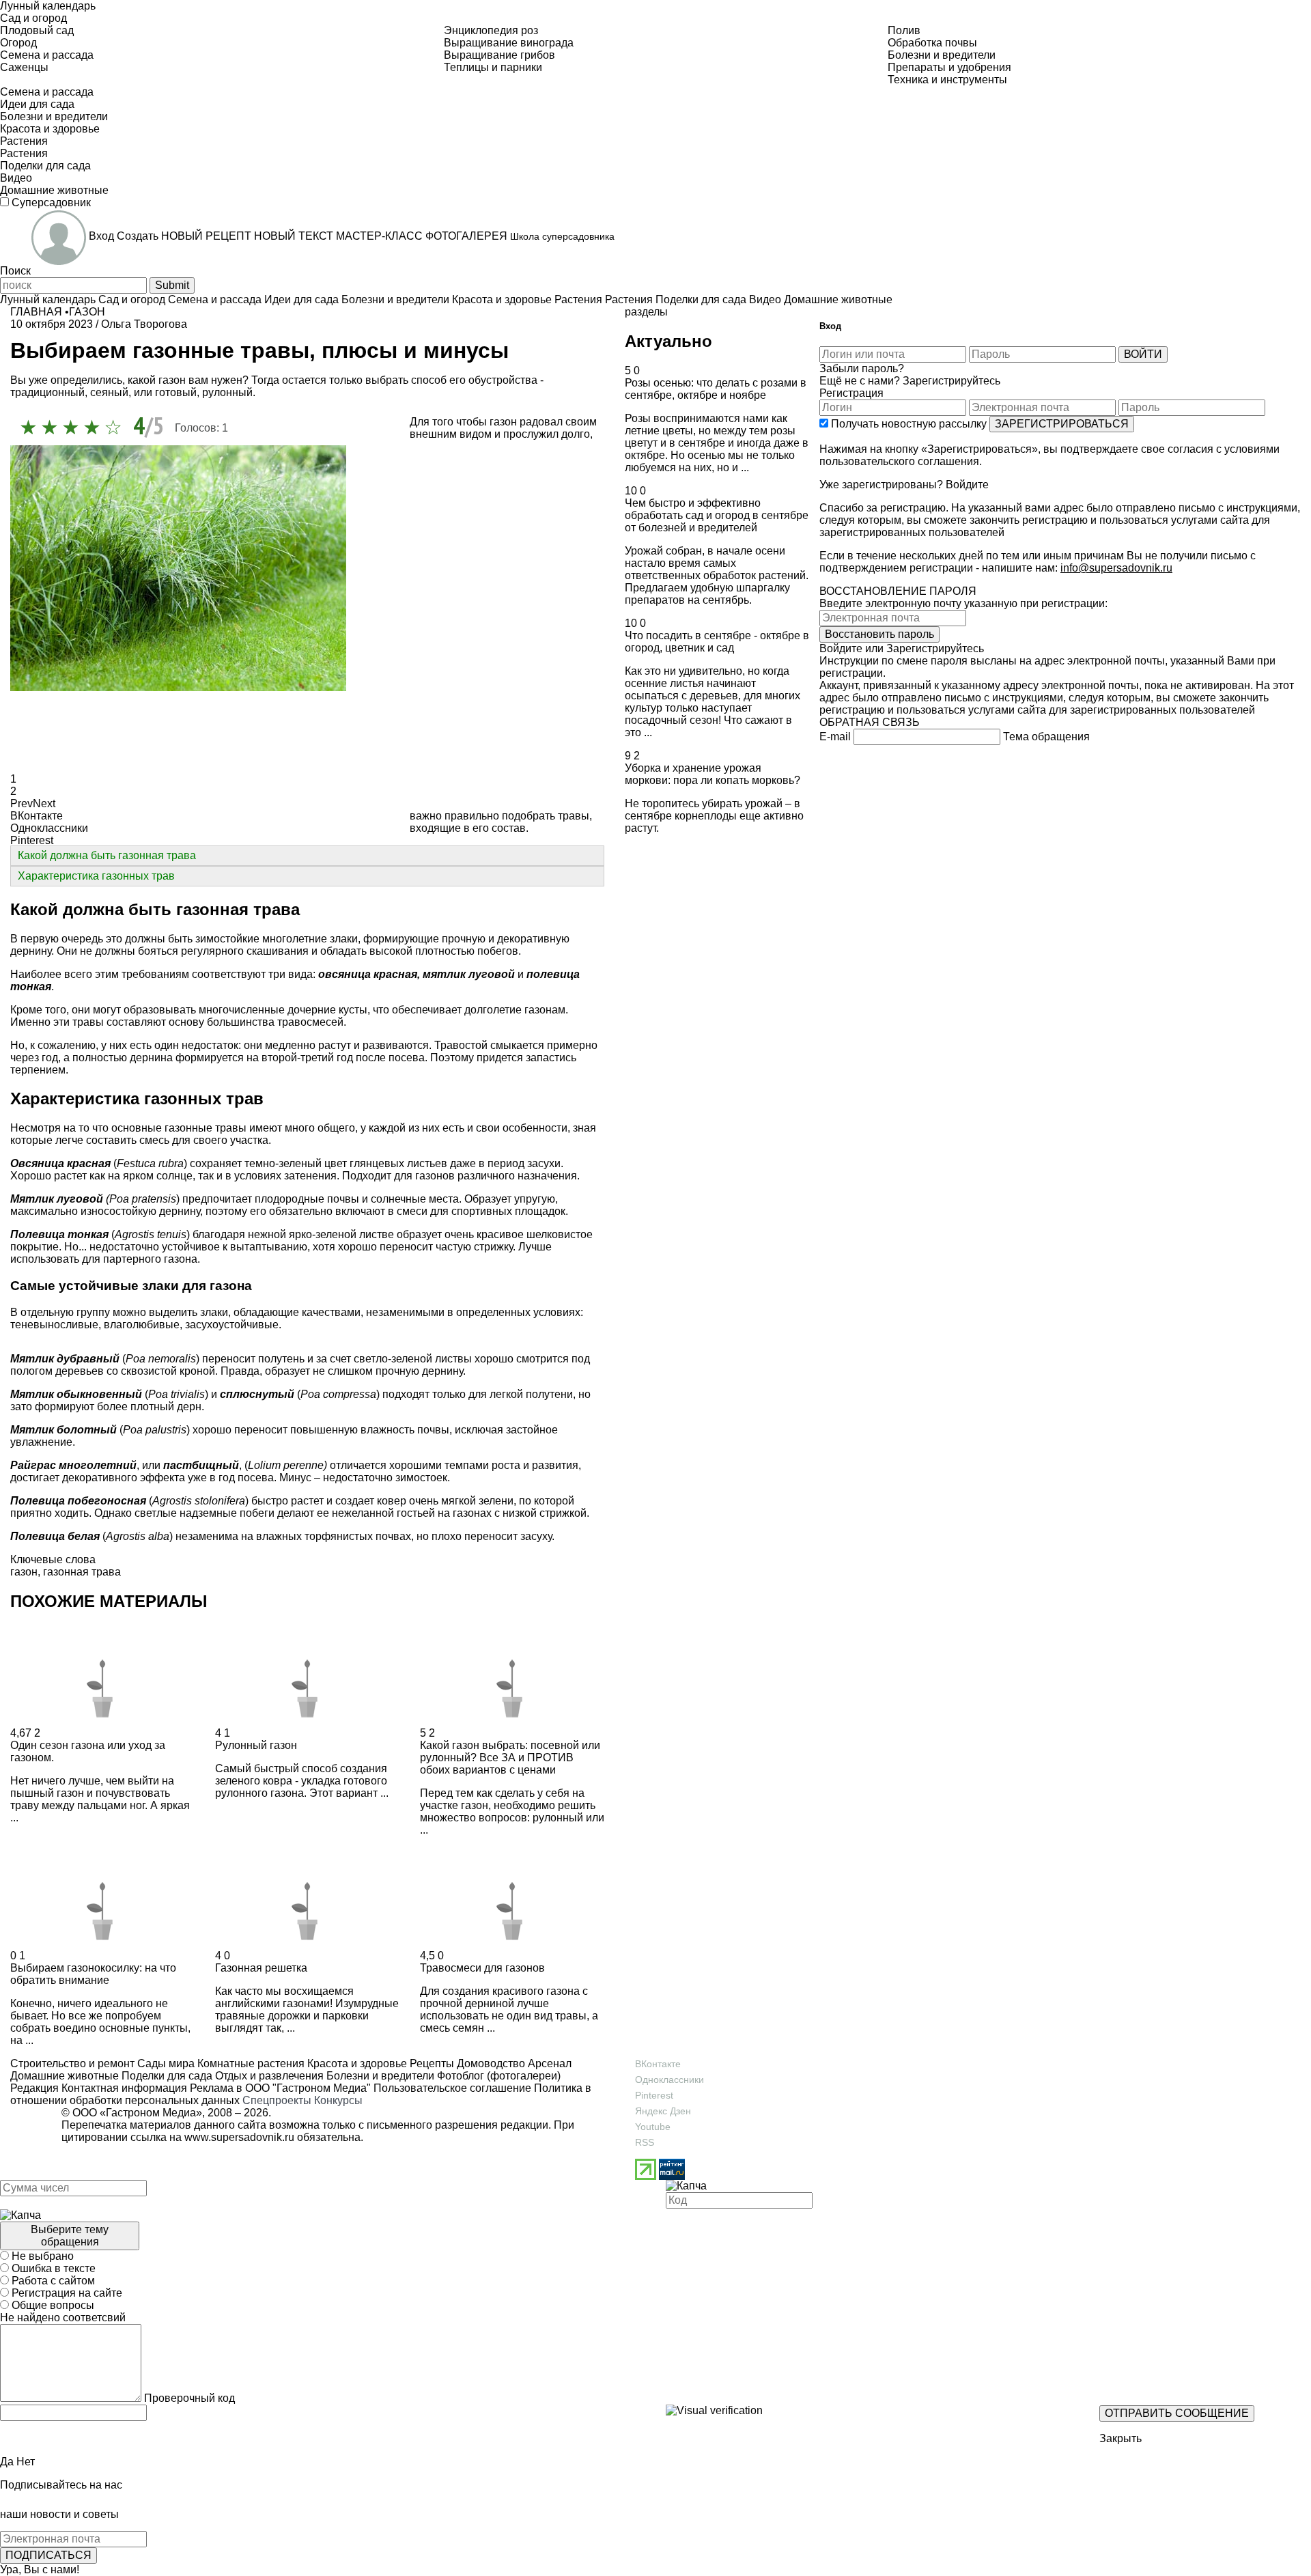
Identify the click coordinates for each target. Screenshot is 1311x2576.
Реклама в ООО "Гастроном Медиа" (280, 2088)
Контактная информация (124, 2088)
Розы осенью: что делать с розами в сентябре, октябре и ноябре (716, 389)
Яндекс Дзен (663, 2111)
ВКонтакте (658, 2064)
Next (44, 803)
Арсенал (548, 2063)
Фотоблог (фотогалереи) (497, 2076)
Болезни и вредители (379, 2076)
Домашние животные (65, 2076)
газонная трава (82, 1572)
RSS (645, 2142)
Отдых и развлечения (268, 2076)
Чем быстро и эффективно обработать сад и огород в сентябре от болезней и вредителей (717, 515)
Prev (22, 803)
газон (24, 1572)
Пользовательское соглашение (452, 2088)
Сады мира (165, 2063)
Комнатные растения (250, 2063)
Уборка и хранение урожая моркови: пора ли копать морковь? (713, 774)
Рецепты (431, 2063)
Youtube (653, 2127)
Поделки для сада (166, 2076)
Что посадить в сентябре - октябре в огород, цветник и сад (717, 642)
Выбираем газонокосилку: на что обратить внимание (93, 1974)
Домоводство (490, 2063)
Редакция (34, 2088)
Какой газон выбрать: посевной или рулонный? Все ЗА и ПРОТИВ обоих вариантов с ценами (510, 1758)
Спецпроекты (277, 2100)
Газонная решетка (261, 1968)
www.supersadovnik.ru (239, 2137)
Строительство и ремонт (72, 2063)
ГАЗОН (87, 312)
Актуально (668, 341)
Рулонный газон (256, 1745)
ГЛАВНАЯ (36, 312)
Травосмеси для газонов (482, 1968)
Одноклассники (669, 2080)
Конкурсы (338, 2100)
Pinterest (654, 2095)
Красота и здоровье (356, 2063)
